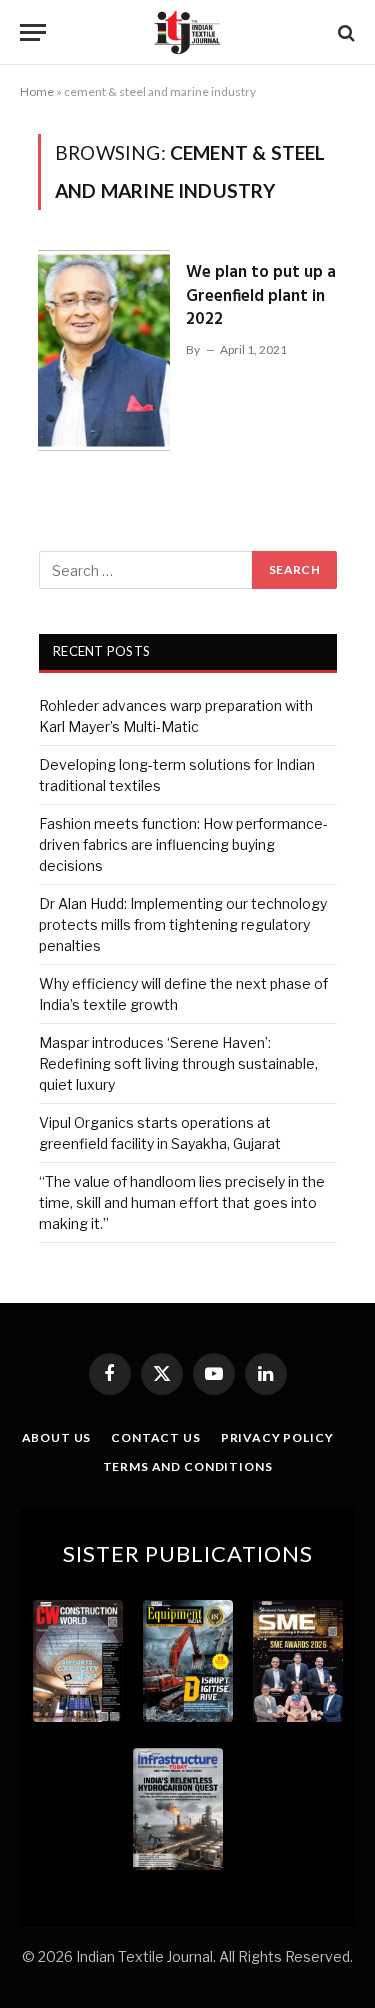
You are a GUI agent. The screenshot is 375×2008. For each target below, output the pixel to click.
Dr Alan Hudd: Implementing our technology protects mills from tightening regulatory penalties (183, 924)
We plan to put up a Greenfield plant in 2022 (261, 296)
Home (37, 91)
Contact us (155, 1437)
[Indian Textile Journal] (187, 32)
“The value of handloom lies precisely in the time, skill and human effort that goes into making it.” (182, 1202)
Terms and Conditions (188, 1466)
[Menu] (33, 32)
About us (57, 1437)
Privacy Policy (277, 1437)
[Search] (344, 32)
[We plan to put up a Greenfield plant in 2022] (104, 350)
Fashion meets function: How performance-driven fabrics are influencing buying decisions (183, 844)
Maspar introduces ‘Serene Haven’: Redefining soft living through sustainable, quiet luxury (178, 1063)
